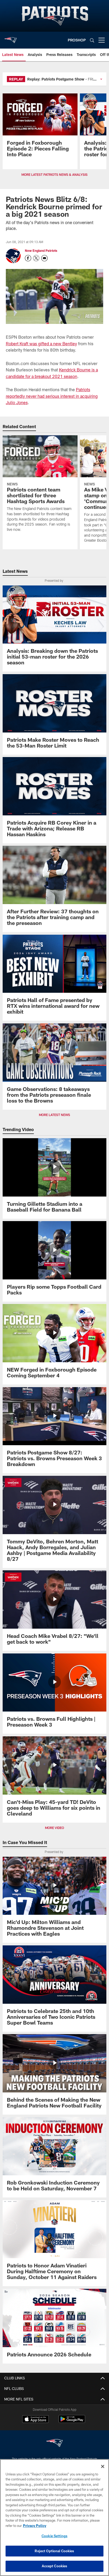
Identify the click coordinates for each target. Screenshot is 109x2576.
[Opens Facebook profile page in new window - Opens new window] (28, 258)
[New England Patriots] (54, 2444)
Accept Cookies (55, 2566)
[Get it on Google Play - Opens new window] (72, 2422)
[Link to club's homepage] (11, 38)
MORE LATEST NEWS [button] (54, 1115)
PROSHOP (77, 40)
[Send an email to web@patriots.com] (44, 258)
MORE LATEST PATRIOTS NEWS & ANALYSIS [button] (54, 174)
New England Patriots (41, 250)
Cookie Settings (54, 2536)
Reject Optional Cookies (54, 2551)
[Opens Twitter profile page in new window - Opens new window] (36, 258)
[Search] (92, 40)
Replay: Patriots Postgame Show (56, 79)
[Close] (103, 2466)
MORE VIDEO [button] (54, 1828)
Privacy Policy (35, 2526)
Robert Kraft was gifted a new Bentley (41, 344)
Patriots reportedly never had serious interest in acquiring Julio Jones (52, 396)
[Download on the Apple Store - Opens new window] (35, 2420)
